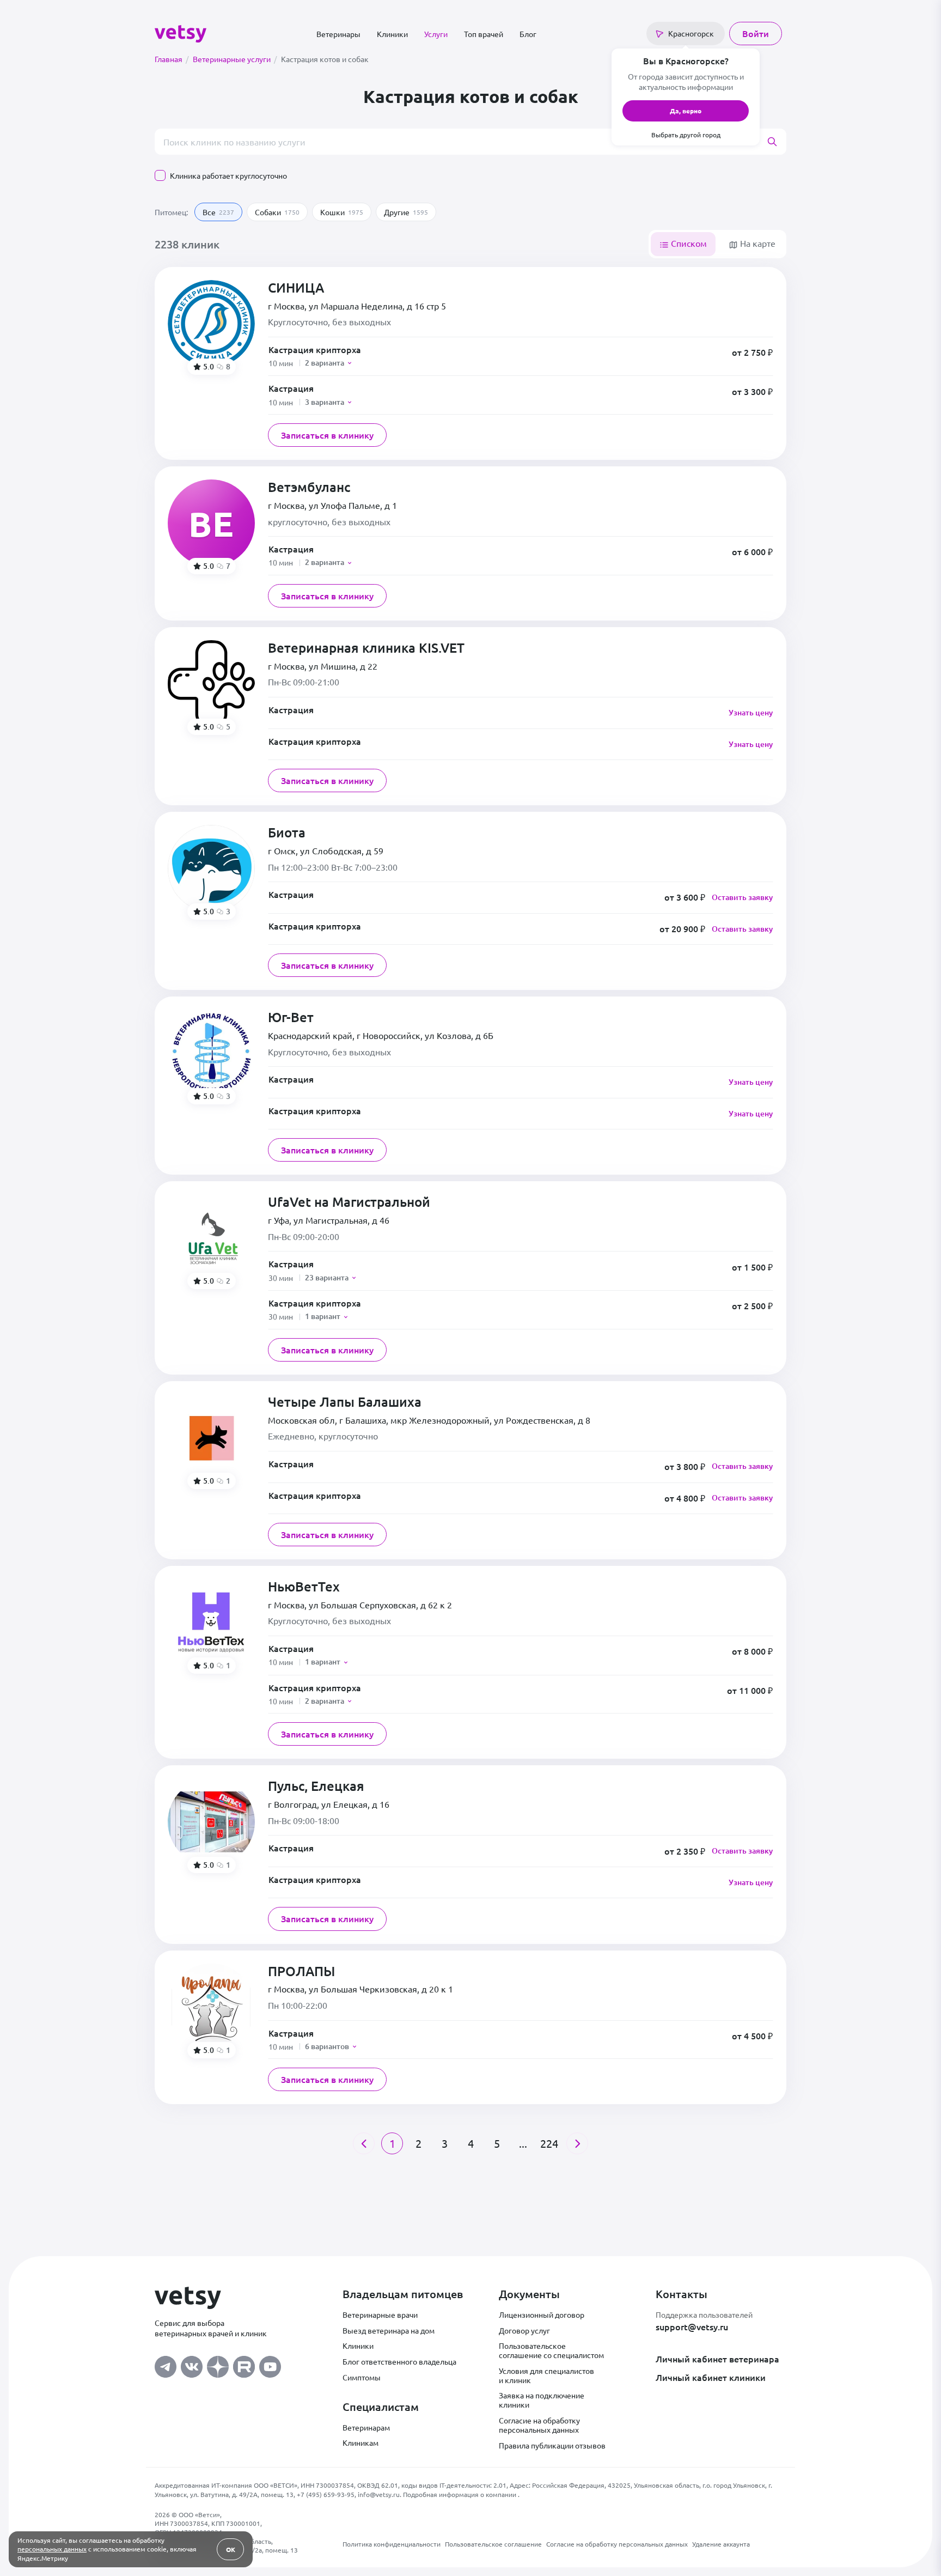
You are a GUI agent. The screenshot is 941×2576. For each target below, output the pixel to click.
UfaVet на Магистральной (349, 1202)
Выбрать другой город (686, 135)
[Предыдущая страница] (364, 2143)
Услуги (436, 34)
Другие (406, 212)
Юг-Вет (291, 1017)
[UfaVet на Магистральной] (211, 1238)
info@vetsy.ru (379, 2494)
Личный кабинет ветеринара (717, 2359)
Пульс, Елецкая (316, 1786)
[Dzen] (218, 2364)
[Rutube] (244, 2364)
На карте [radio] (757, 243)
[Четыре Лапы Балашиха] (211, 1438)
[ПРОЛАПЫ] (211, 2007)
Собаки (277, 212)
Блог (528, 34)
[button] (521, 356)
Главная (172, 59)
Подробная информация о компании (460, 2494)
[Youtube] (270, 2364)
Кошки (342, 212)
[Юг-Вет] (211, 1053)
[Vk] (192, 2364)
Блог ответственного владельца (399, 2361)
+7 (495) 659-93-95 (326, 2494)
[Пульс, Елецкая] (211, 1822)
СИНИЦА (296, 288)
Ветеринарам (366, 2427)
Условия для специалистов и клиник (546, 2375)
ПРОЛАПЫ (301, 1972)
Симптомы (362, 2377)
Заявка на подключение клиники (542, 2400)
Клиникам (360, 2443)
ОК (231, 2549)
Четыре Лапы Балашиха (345, 1402)
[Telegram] (166, 2364)
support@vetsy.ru (692, 2326)
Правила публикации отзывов (552, 2445)
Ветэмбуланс (309, 487)
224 (549, 2143)
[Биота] (211, 868)
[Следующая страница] (577, 2143)
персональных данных (52, 2549)
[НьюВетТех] (211, 1623)
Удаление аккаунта (721, 2544)
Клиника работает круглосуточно (228, 175)
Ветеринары (338, 34)
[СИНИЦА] (211, 324)
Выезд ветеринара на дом (389, 2330)
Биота (287, 833)
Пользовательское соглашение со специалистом (551, 2350)
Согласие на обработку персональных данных (539, 2425)
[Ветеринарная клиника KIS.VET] (211, 684)
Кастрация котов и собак (325, 59)
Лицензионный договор (542, 2314)
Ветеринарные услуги (235, 59)
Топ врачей (484, 34)
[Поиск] (777, 142)
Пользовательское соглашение (493, 2544)
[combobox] (471, 142)
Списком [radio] (688, 243)
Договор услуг (524, 2330)
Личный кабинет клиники (711, 2377)
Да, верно (686, 111)
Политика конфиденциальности (392, 2544)
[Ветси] (181, 32)
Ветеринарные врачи (380, 2314)
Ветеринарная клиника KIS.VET (366, 648)
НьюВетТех (304, 1587)
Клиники (392, 34)
